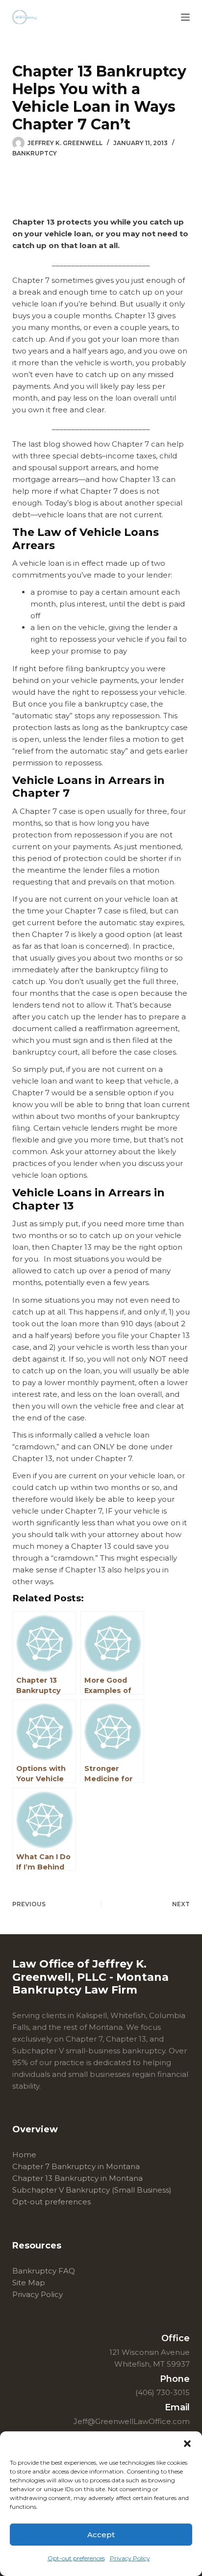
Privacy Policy (130, 2558)
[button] (187, 2444)
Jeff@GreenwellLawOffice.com (132, 2421)
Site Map (29, 2283)
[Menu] (185, 17)
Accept (101, 2535)
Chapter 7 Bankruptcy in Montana (76, 2166)
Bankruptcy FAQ (44, 2271)
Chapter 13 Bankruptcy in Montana (77, 2178)
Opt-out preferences (76, 2558)
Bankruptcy (35, 153)
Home (24, 2155)
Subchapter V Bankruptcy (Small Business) (92, 2190)
